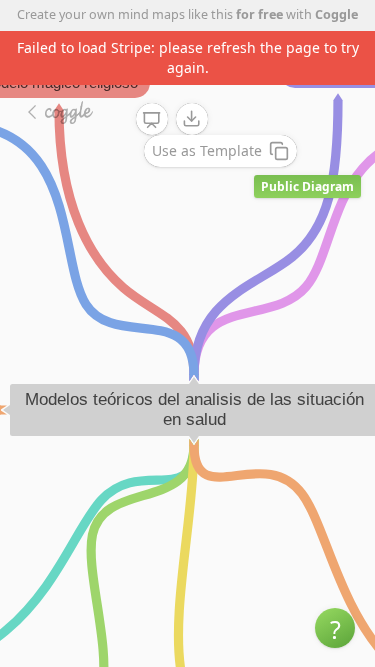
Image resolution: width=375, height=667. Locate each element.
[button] (335, 628)
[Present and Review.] (152, 120)
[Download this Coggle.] (192, 119)
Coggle (336, 14)
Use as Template (207, 150)
